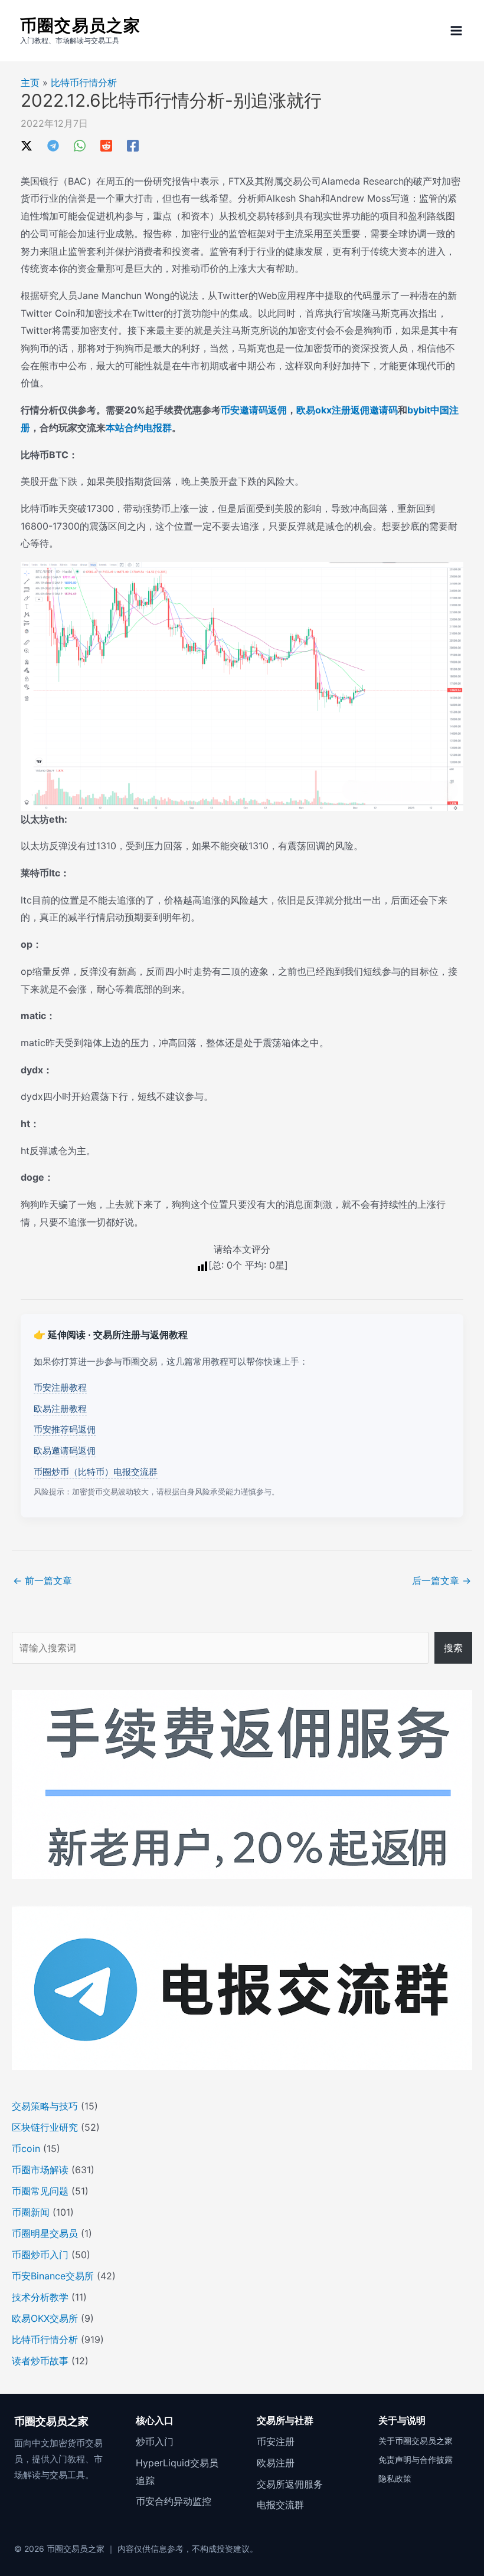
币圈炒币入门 (40, 2255)
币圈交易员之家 (80, 25)
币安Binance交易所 (53, 2276)
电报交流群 (280, 2505)
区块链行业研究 (45, 2127)
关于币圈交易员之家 (416, 2441)
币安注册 (276, 2442)
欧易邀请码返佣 (65, 1450)
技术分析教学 (40, 2297)
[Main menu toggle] (456, 31)
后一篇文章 (442, 1581)
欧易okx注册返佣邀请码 (347, 410)
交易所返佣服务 (290, 2484)
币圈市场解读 (40, 2170)
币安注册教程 (60, 1387)
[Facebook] (133, 145)
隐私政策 (395, 2478)
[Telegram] (53, 145)
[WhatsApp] (80, 145)
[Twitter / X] (27, 145)
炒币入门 (155, 2442)
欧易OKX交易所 (45, 2318)
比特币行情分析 (84, 83)
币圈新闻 (31, 2212)
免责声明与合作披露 (416, 2460)
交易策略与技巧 (45, 2106)
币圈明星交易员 (45, 2233)
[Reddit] (106, 145)
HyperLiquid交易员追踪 (177, 2472)
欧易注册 (276, 2463)
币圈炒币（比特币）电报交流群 (96, 1472)
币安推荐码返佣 (65, 1429)
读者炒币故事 (40, 2361)
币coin (26, 2148)
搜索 (453, 1648)
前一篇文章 (42, 1581)
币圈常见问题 (40, 2191)
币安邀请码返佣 (254, 410)
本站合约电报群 (139, 428)
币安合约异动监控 (174, 2501)
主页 (30, 83)
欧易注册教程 (60, 1409)
